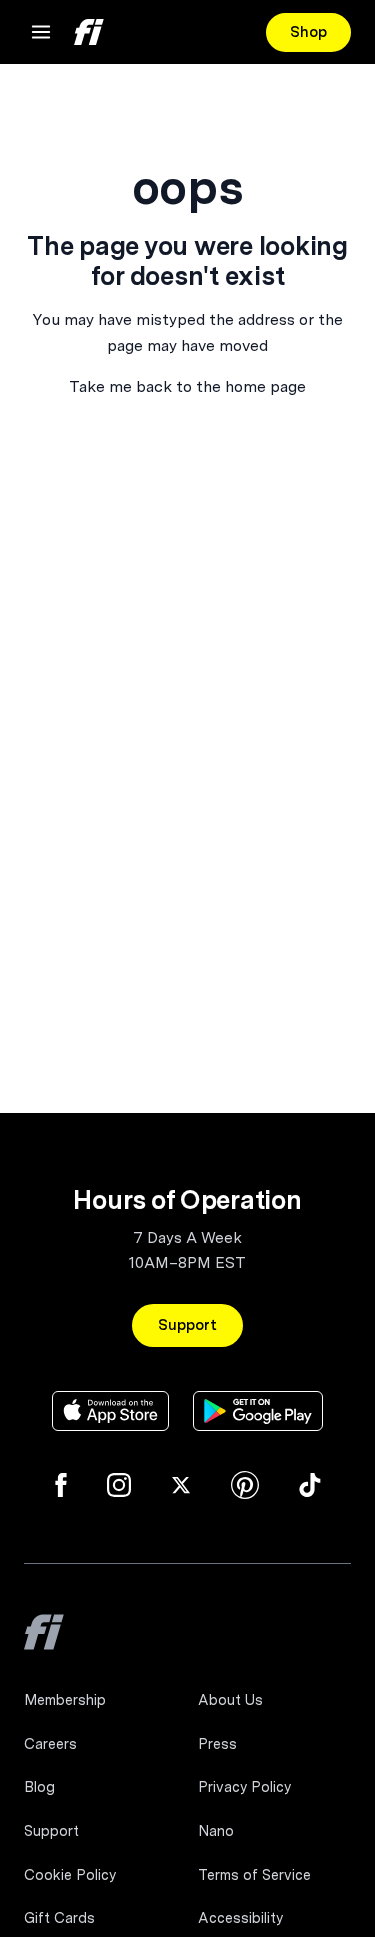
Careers (50, 1744)
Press (217, 1744)
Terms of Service (254, 1875)
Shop (308, 32)
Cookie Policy (70, 1875)
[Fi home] (89, 32)
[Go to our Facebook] (61, 1485)
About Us (230, 1700)
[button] (41, 32)
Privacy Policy (244, 1787)
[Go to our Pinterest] (245, 1485)
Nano (216, 1831)
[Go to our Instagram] (119, 1485)
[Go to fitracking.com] (44, 1646)
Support (187, 1325)
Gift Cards (59, 1918)
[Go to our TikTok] (310, 1485)
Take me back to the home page (187, 386)
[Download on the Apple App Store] (110, 1411)
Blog (39, 1787)
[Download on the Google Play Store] (257, 1411)
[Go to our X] (181, 1485)
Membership (65, 1700)
